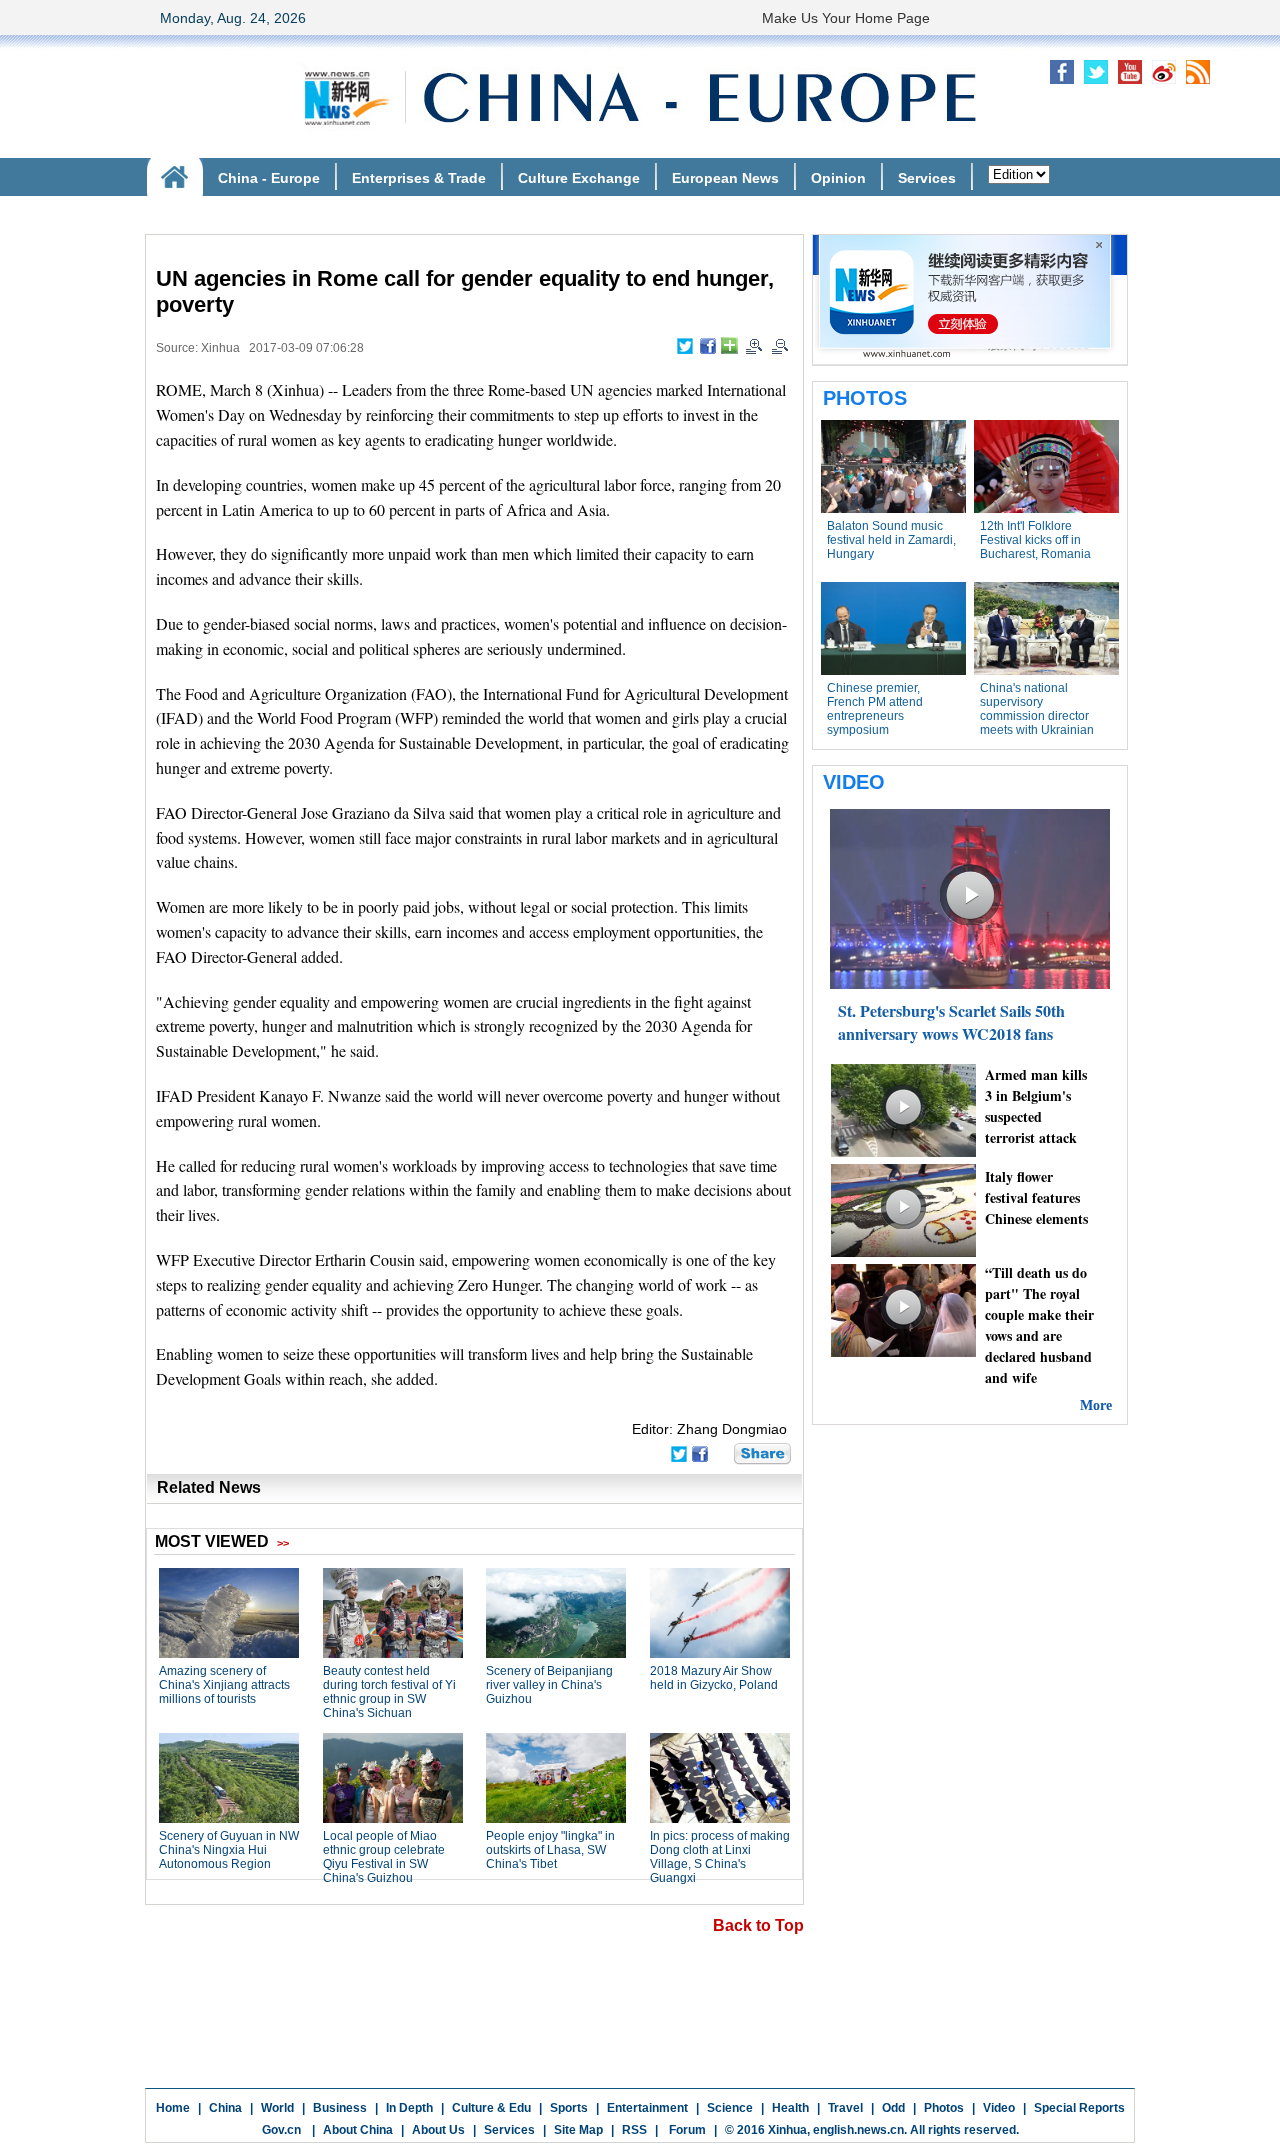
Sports (569, 2108)
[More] (729, 345)
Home (173, 2108)
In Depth (409, 2108)
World (277, 2108)
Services (509, 2130)
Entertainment (647, 2108)
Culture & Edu (491, 2108)
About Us (438, 2130)
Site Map (578, 2130)
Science (730, 2108)
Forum (686, 2130)
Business (340, 2108)
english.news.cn (858, 2130)
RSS (634, 2130)
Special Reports (1079, 2108)
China (225, 2108)
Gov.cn (281, 2130)
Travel (845, 2108)
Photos (944, 2108)
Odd (893, 2108)
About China (358, 2130)
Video (999, 2108)
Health (790, 2108)
